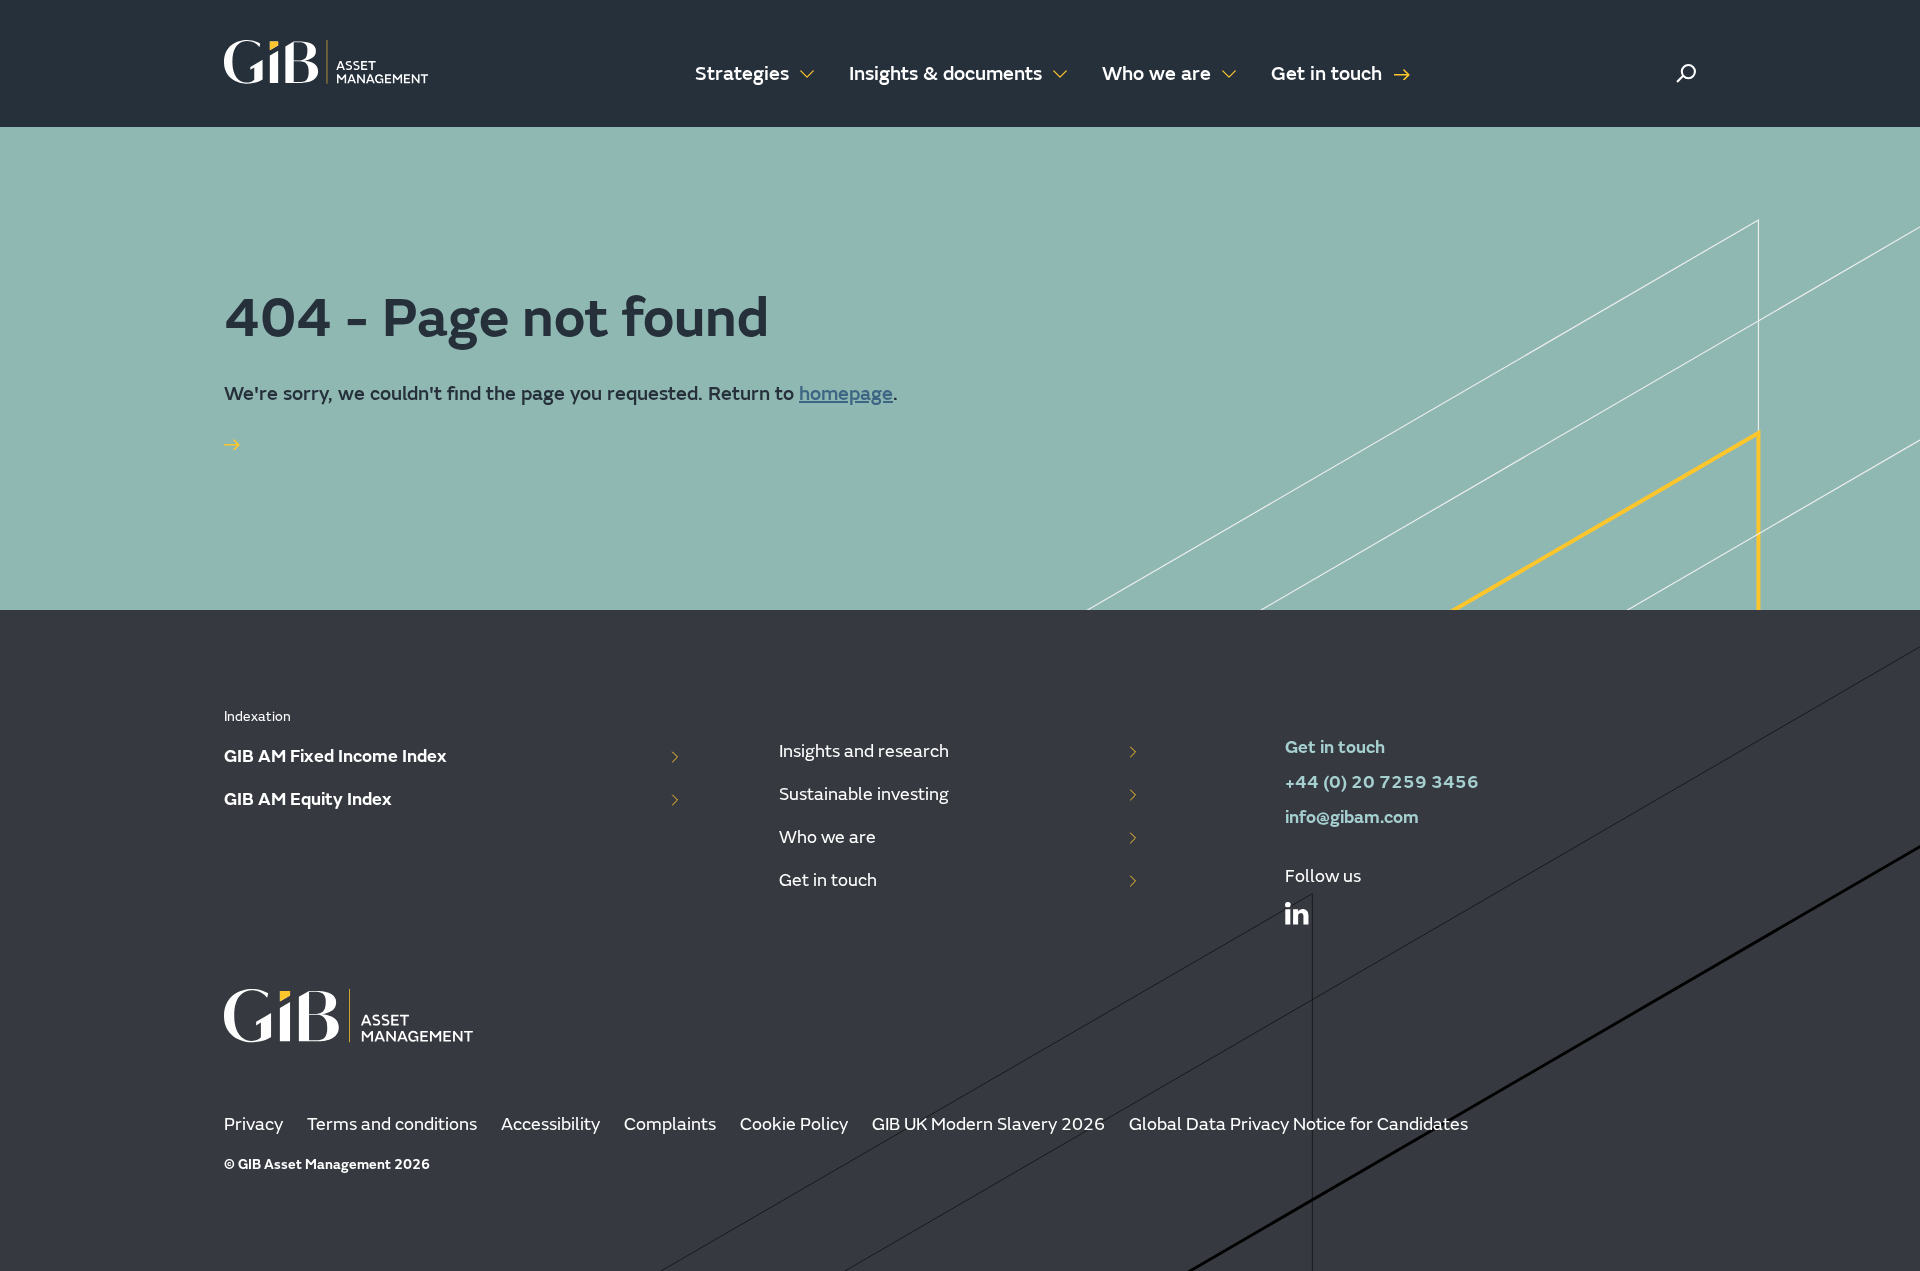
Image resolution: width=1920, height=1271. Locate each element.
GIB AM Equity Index (308, 799)
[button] (1686, 73)
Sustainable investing (864, 794)
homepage (846, 393)
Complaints (670, 1124)
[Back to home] (326, 63)
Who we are (827, 837)
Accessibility (550, 1124)
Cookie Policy (794, 1124)
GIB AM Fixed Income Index (335, 756)
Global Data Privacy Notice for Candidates (1298, 1124)
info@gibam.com (1352, 817)
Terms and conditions (392, 1124)
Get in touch (1326, 73)
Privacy (253, 1124)
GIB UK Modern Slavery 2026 (988, 1124)
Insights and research (864, 751)
